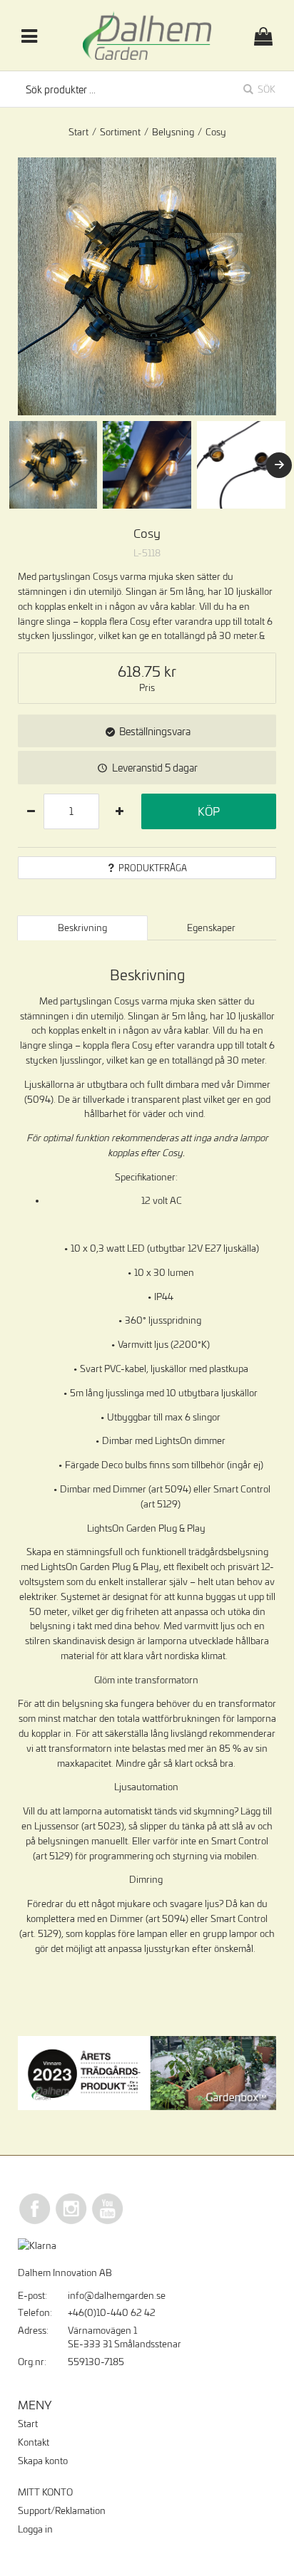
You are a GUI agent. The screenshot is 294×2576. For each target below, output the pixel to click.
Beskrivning (82, 928)
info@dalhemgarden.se (117, 2295)
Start (78, 132)
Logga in (35, 2529)
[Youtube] (108, 2222)
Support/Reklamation (62, 2510)
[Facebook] (35, 2222)
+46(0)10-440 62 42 (112, 2312)
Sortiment (120, 132)
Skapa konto (43, 2461)
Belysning (173, 132)
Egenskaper (211, 928)
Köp (209, 811)
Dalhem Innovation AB (65, 2273)
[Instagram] (71, 2222)
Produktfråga (153, 868)
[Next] (279, 465)
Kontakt (34, 2442)
